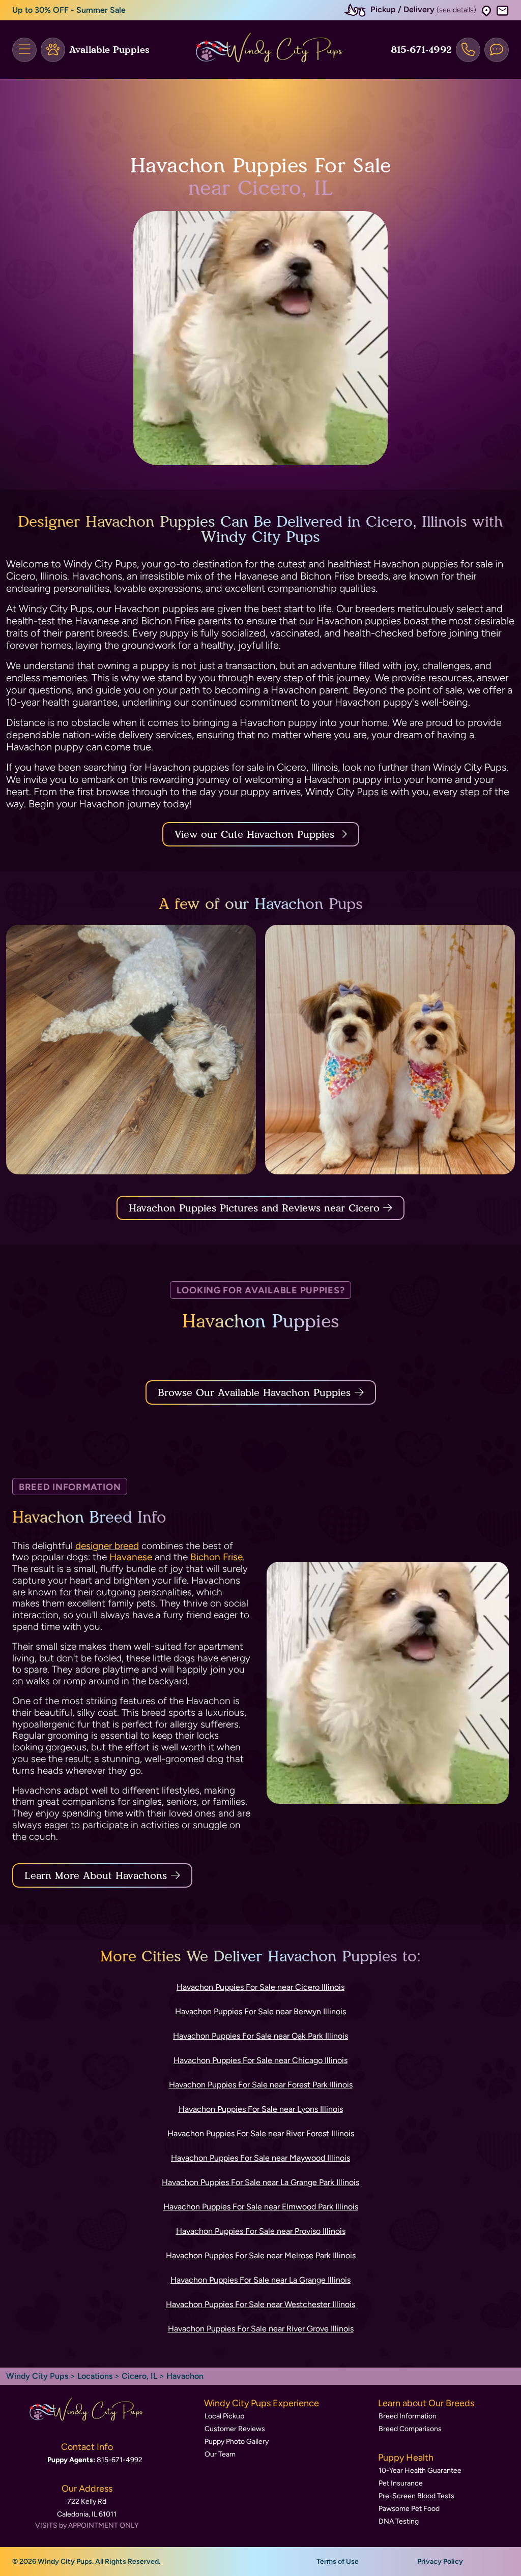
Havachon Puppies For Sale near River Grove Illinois (261, 2329)
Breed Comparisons (410, 2429)
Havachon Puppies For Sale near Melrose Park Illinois (261, 2255)
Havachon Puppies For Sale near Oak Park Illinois (260, 2036)
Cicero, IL (140, 2376)
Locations (95, 2376)
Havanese (131, 1557)
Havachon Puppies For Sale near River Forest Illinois (261, 2133)
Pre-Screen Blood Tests (416, 2496)
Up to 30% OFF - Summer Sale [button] (69, 10)
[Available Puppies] (53, 50)
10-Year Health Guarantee (420, 2471)
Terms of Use (338, 2562)
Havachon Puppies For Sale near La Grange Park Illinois (260, 2182)
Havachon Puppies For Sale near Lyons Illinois (261, 2109)
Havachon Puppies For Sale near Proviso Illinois (261, 2231)
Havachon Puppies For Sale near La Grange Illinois (260, 2280)
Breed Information (408, 2416)
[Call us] (468, 50)
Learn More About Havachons (96, 1875)
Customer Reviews (235, 2429)
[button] (486, 10)
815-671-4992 (421, 50)
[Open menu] (24, 50)
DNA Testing (399, 2521)
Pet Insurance (401, 2483)
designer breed (107, 1546)
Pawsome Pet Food (409, 2509)
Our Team (220, 2454)
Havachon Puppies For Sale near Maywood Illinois (260, 2158)
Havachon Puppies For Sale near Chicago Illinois (260, 2060)
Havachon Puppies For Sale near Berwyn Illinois (260, 2011)
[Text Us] (497, 50)
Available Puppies (109, 50)
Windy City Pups (37, 2376)
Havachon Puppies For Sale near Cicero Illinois (260, 1987)
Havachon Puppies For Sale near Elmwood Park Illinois (261, 2207)
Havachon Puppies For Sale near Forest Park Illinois (261, 2085)
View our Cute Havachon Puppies (256, 834)
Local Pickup (224, 2416)
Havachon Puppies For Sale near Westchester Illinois (260, 2304)
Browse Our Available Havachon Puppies (254, 1392)
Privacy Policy (440, 2562)
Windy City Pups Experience (262, 2403)
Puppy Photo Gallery (237, 2442)
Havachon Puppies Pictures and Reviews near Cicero (256, 1208)
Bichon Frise (216, 1557)
